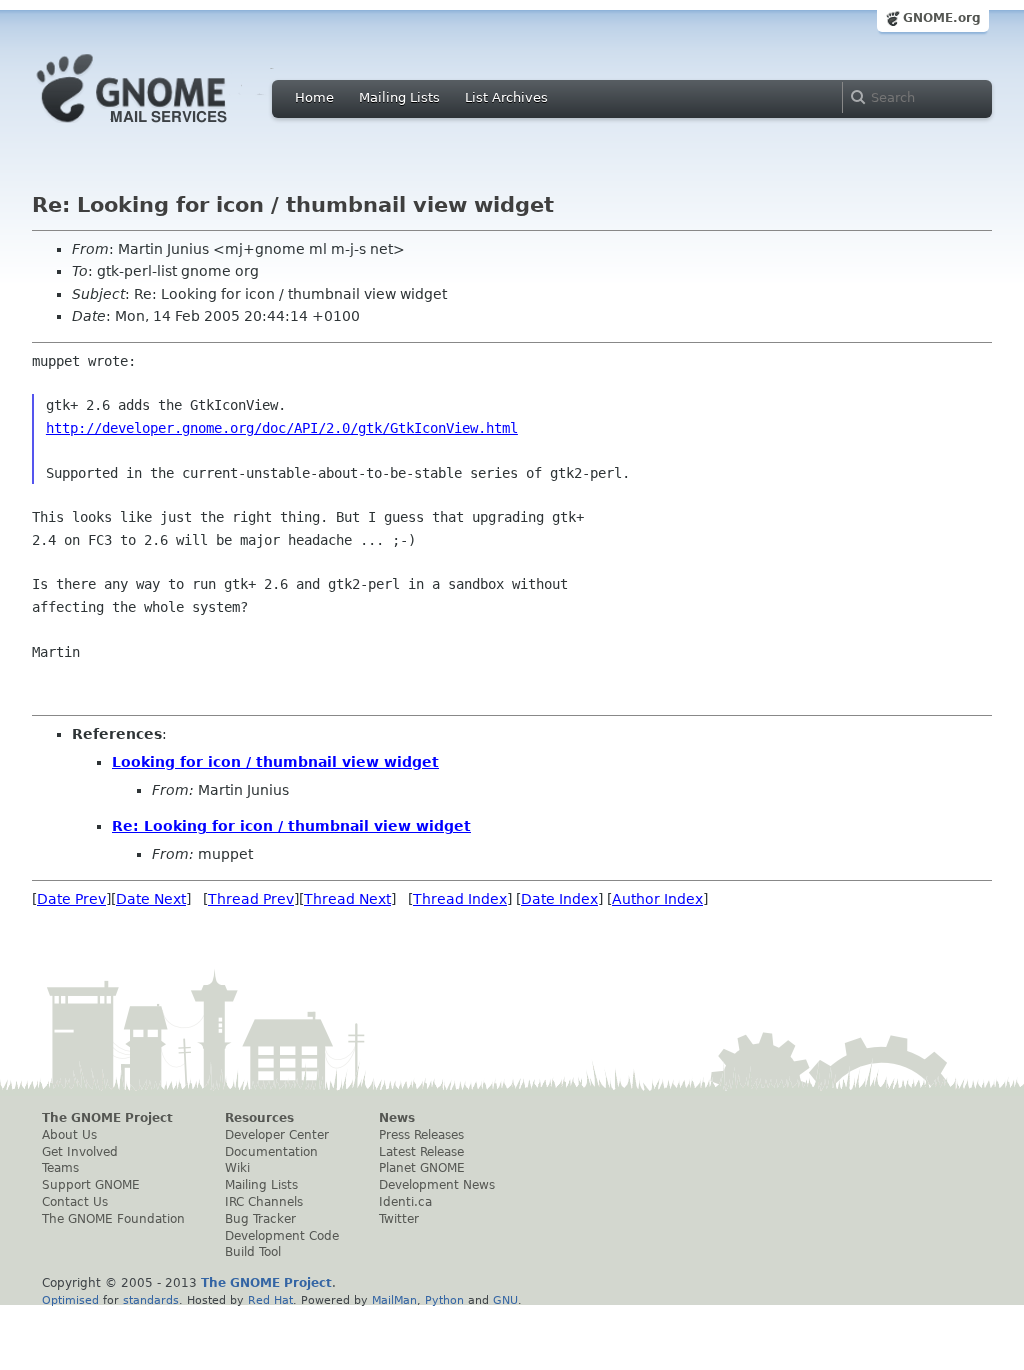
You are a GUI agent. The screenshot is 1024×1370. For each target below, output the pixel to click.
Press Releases (421, 1135)
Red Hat (270, 1300)
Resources (259, 1118)
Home (314, 97)
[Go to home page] (162, 128)
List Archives (506, 97)
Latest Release (421, 1152)
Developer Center (277, 1135)
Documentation (271, 1152)
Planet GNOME (422, 1168)
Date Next (151, 899)
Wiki (237, 1168)
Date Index (559, 899)
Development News (437, 1185)
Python (444, 1300)
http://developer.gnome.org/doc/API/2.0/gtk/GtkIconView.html (282, 428)
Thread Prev (251, 899)
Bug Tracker (260, 1219)
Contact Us (75, 1202)
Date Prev (71, 899)
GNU (505, 1300)
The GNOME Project (107, 1118)
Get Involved (80, 1152)
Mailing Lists (399, 97)
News (397, 1118)
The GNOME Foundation (113, 1219)
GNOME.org (942, 18)
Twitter (399, 1219)
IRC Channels (264, 1202)
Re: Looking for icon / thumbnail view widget (291, 826)
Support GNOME (91, 1185)
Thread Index (460, 899)
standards (151, 1300)
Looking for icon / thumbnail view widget (275, 762)
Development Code (282, 1236)
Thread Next (347, 899)
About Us (69, 1135)
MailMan (394, 1300)
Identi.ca (405, 1202)
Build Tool (253, 1252)
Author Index (657, 899)
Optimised (70, 1300)
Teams (60, 1168)
